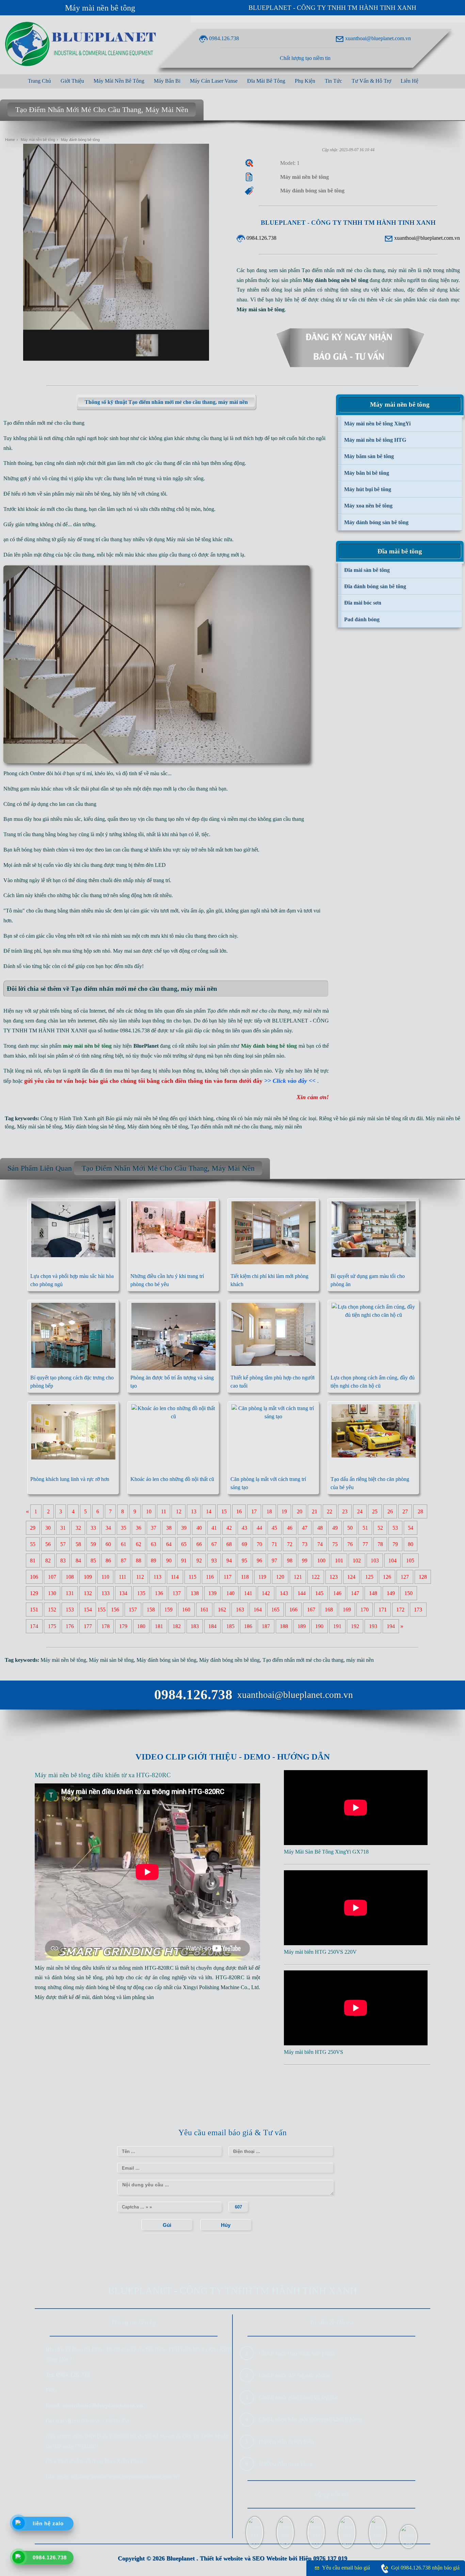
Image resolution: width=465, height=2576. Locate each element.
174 (34, 1626)
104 (392, 1560)
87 (124, 1560)
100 (321, 1560)
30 (48, 1528)
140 (230, 1593)
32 (78, 1528)
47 (305, 1528)
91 (184, 1560)
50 (350, 1528)
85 (93, 1560)
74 (320, 1544)
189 (302, 1626)
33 (93, 1528)
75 (335, 1544)
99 (305, 1560)
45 (274, 1528)
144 (302, 1593)
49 (335, 1528)
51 (365, 1528)
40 (199, 1528)
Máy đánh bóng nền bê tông (158, 1127)
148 (373, 1593)
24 (360, 1511)
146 (337, 1593)
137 (177, 1593)
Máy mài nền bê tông (100, 8)
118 (245, 1577)
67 (214, 1544)
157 (133, 1610)
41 (214, 1528)
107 (52, 1577)
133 (106, 1593)
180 (141, 1626)
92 (199, 1560)
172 (400, 1610)
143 (284, 1593)
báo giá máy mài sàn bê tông (370, 1118)
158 (151, 1610)
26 (390, 1511)
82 (48, 1560)
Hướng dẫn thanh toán (286, 2441)
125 (369, 1577)
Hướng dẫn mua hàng (286, 2464)
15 (224, 1511)
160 (186, 1610)
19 (284, 1511)
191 (337, 1626)
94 (229, 1560)
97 (274, 1560)
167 (311, 1610)
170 (365, 1610)
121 (298, 1577)
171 (383, 1610)
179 (123, 1626)
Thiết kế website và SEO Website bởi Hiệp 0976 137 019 (274, 2558)
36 (139, 1528)
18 (269, 1511)
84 (78, 1560)
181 (159, 1626)
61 (124, 1544)
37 (154, 1528)
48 (320, 1528)
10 (149, 1511)
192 (355, 1626)
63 (154, 1544)
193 (373, 1626)
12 (179, 1511)
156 (115, 1610)
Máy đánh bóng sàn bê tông (95, 1127)
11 (164, 1511)
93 (214, 1560)
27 (405, 1511)
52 (380, 1528)
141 (248, 1593)
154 (88, 1610)
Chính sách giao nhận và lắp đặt (298, 2397)
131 (70, 1593)
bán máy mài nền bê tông (271, 1118)
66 (199, 1544)
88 (139, 1560)
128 (423, 1577)
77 (365, 1544)
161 (204, 1610)
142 (266, 1593)
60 (108, 1544)
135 (141, 1593)
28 (420, 1511)
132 (88, 1593)
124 (351, 1577)
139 (212, 1593)
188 (284, 1626)
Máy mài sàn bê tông (189, 539)
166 (293, 1610)
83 (63, 1560)
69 (244, 1544)
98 (290, 1560)
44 (259, 1528)
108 (70, 1577)
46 (290, 1528)
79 (395, 1544)
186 (248, 1626)
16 (239, 1511)
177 (88, 1626)
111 (123, 1577)
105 (410, 1560)
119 (262, 1577)
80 (411, 1544)
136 (159, 1593)
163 (240, 1610)
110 (105, 1577)
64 (169, 1544)
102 (357, 1560)
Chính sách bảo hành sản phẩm (297, 2353)
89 (154, 1560)
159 (169, 1610)
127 (405, 1577)
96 (259, 1560)
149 (391, 1593)
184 (212, 1626)
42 (229, 1528)
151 (34, 1610)
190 (319, 1626)
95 (244, 1560)
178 (106, 1626)
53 (395, 1528)
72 (290, 1544)
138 (195, 1593)
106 (34, 1577)
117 (228, 1577)
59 (93, 1544)
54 (411, 1528)
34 (108, 1528)
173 (418, 1610)
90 (169, 1560)
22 (330, 1511)
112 (140, 1577)
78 (380, 1544)
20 (300, 1511)
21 (315, 1511)
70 (259, 1544)
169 (347, 1610)
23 (345, 1511)
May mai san (127, 951)
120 (280, 1577)
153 (70, 1610)
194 (391, 1626)
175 (52, 1626)
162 (222, 1610)
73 (305, 1544)
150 (408, 1593)
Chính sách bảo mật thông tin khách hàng (310, 2419)
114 (175, 1577)
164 (258, 1610)
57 (63, 1544)
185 (230, 1626)
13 (194, 1511)
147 (355, 1593)
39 (184, 1528)
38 (169, 1528)
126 (387, 1577)
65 (184, 1544)
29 (33, 1528)
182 (177, 1626)
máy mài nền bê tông (88, 494)
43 (244, 1528)
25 (375, 1511)
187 (266, 1626)
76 (350, 1544)
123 (334, 1577)
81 (33, 1560)
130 (52, 1593)
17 (254, 1511)
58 (78, 1544)
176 (70, 1626)
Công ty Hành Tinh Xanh (68, 1118)
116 (210, 1577)
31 (63, 1528)
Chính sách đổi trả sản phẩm (294, 2375)
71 (274, 1544)
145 (319, 1593)
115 (193, 1577)
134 (123, 1593)
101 (339, 1560)
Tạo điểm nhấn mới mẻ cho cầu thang (231, 1127)
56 (48, 1544)
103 (375, 1560)
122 (316, 1577)
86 (108, 1560)
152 (52, 1610)
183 (195, 1626)
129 (34, 1593)
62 (139, 1544)
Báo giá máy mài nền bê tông (137, 1118)
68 (229, 1544)
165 (275, 1610)
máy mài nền (288, 1127)
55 (33, 1544)
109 (88, 1577)
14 (209, 1511)
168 (329, 1610)
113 (157, 1577)
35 (124, 1528)
